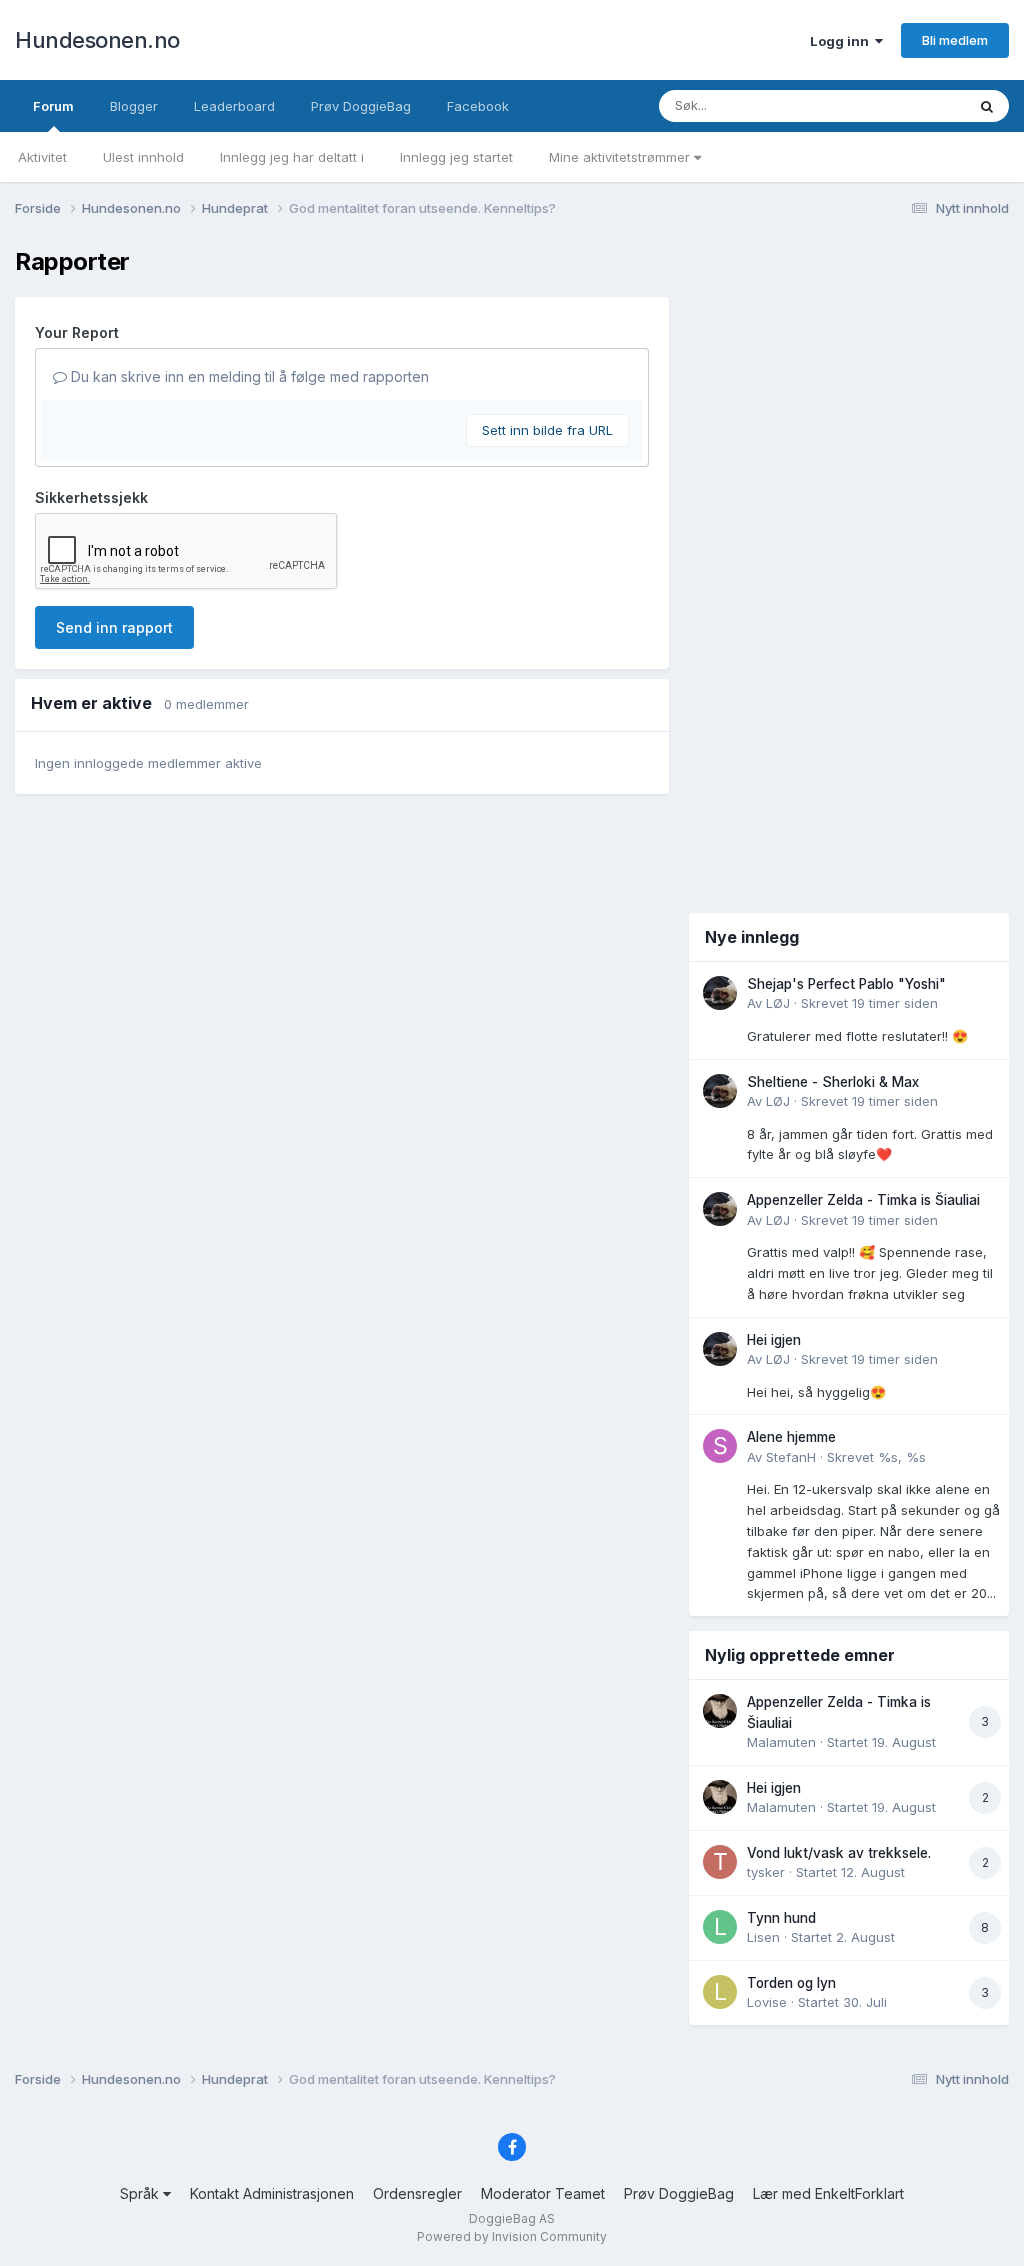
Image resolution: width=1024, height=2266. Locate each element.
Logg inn (842, 41)
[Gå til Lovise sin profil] (720, 1992)
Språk (141, 2193)
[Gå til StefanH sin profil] (720, 1446)
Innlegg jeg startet (456, 157)
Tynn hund (781, 1918)
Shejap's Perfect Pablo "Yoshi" (846, 984)
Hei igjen (774, 1340)
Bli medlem (955, 40)
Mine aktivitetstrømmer (621, 157)
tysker (766, 1872)
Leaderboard (234, 106)
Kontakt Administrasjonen (272, 2193)
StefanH (791, 1457)
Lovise (767, 2002)
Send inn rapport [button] (114, 627)
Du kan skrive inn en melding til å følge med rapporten (248, 376)
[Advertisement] (849, 568)
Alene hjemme (791, 1437)
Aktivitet (42, 157)
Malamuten (781, 1742)
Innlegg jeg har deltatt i (292, 157)
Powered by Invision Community (512, 2236)
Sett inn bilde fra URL (547, 430)
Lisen (763, 1937)
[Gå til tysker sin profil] (720, 1862)
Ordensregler (417, 2193)
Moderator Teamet (543, 2193)
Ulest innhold (143, 157)
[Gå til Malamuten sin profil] (720, 1711)
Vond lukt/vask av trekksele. (839, 1853)
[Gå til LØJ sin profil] (720, 993)
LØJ (778, 1003)
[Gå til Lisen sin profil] (720, 1927)
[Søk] (987, 106)
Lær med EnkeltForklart (828, 2193)
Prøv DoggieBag (361, 106)
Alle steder (906, 105)
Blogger (134, 106)
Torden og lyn (791, 1983)
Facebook (478, 106)
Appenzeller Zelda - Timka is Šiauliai (863, 1200)
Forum (53, 106)
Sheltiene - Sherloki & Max (833, 1082)
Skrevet (869, 1003)
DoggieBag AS (512, 2218)
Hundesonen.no (97, 40)
